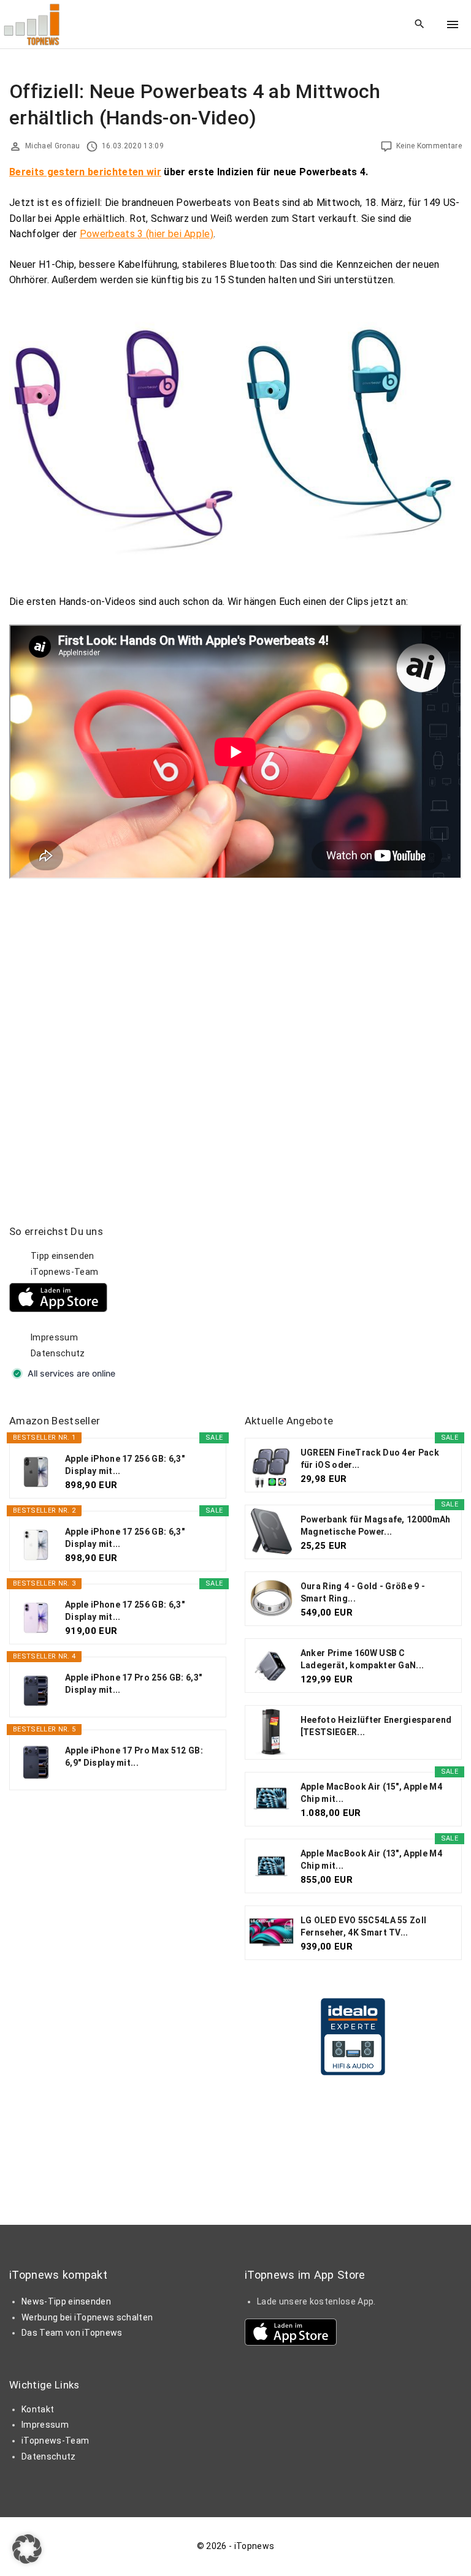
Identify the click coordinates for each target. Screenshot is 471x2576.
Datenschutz (58, 1353)
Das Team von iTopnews (72, 2333)
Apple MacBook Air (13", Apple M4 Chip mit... (371, 1860)
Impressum (54, 1337)
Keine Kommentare (429, 146)
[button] (27, 2549)
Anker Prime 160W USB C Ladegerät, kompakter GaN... (362, 1659)
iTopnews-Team (64, 1272)
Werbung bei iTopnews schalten (87, 2317)
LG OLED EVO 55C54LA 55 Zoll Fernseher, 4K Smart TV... (364, 1926)
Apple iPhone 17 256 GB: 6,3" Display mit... (125, 1465)
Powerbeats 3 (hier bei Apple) (147, 234)
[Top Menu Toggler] (453, 25)
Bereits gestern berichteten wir (85, 172)
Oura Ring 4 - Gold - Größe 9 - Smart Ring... (363, 1592)
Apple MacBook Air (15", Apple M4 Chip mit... (371, 1793)
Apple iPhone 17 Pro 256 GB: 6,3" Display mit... (133, 1684)
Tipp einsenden (62, 1256)
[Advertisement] (337, 1301)
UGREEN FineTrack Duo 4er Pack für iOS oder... (370, 1459)
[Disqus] (235, 1032)
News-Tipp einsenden (66, 2301)
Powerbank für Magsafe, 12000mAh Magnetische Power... (376, 1525)
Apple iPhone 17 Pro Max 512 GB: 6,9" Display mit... (134, 1757)
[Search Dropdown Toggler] (420, 25)
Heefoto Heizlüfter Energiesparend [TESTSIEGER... (376, 1726)
